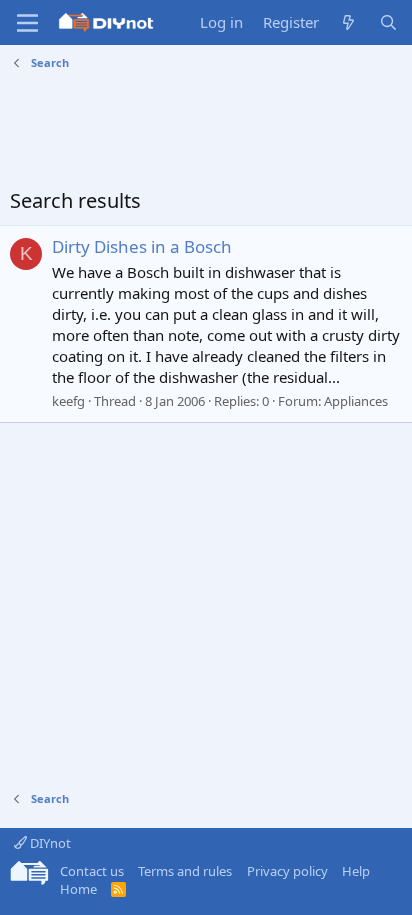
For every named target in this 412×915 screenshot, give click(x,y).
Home (78, 889)
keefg (68, 401)
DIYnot (49, 843)
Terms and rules (185, 871)
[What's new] (348, 22)
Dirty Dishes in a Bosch (142, 246)
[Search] (388, 22)
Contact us (92, 871)
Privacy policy (287, 871)
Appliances (356, 401)
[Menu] (27, 23)
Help (356, 871)
